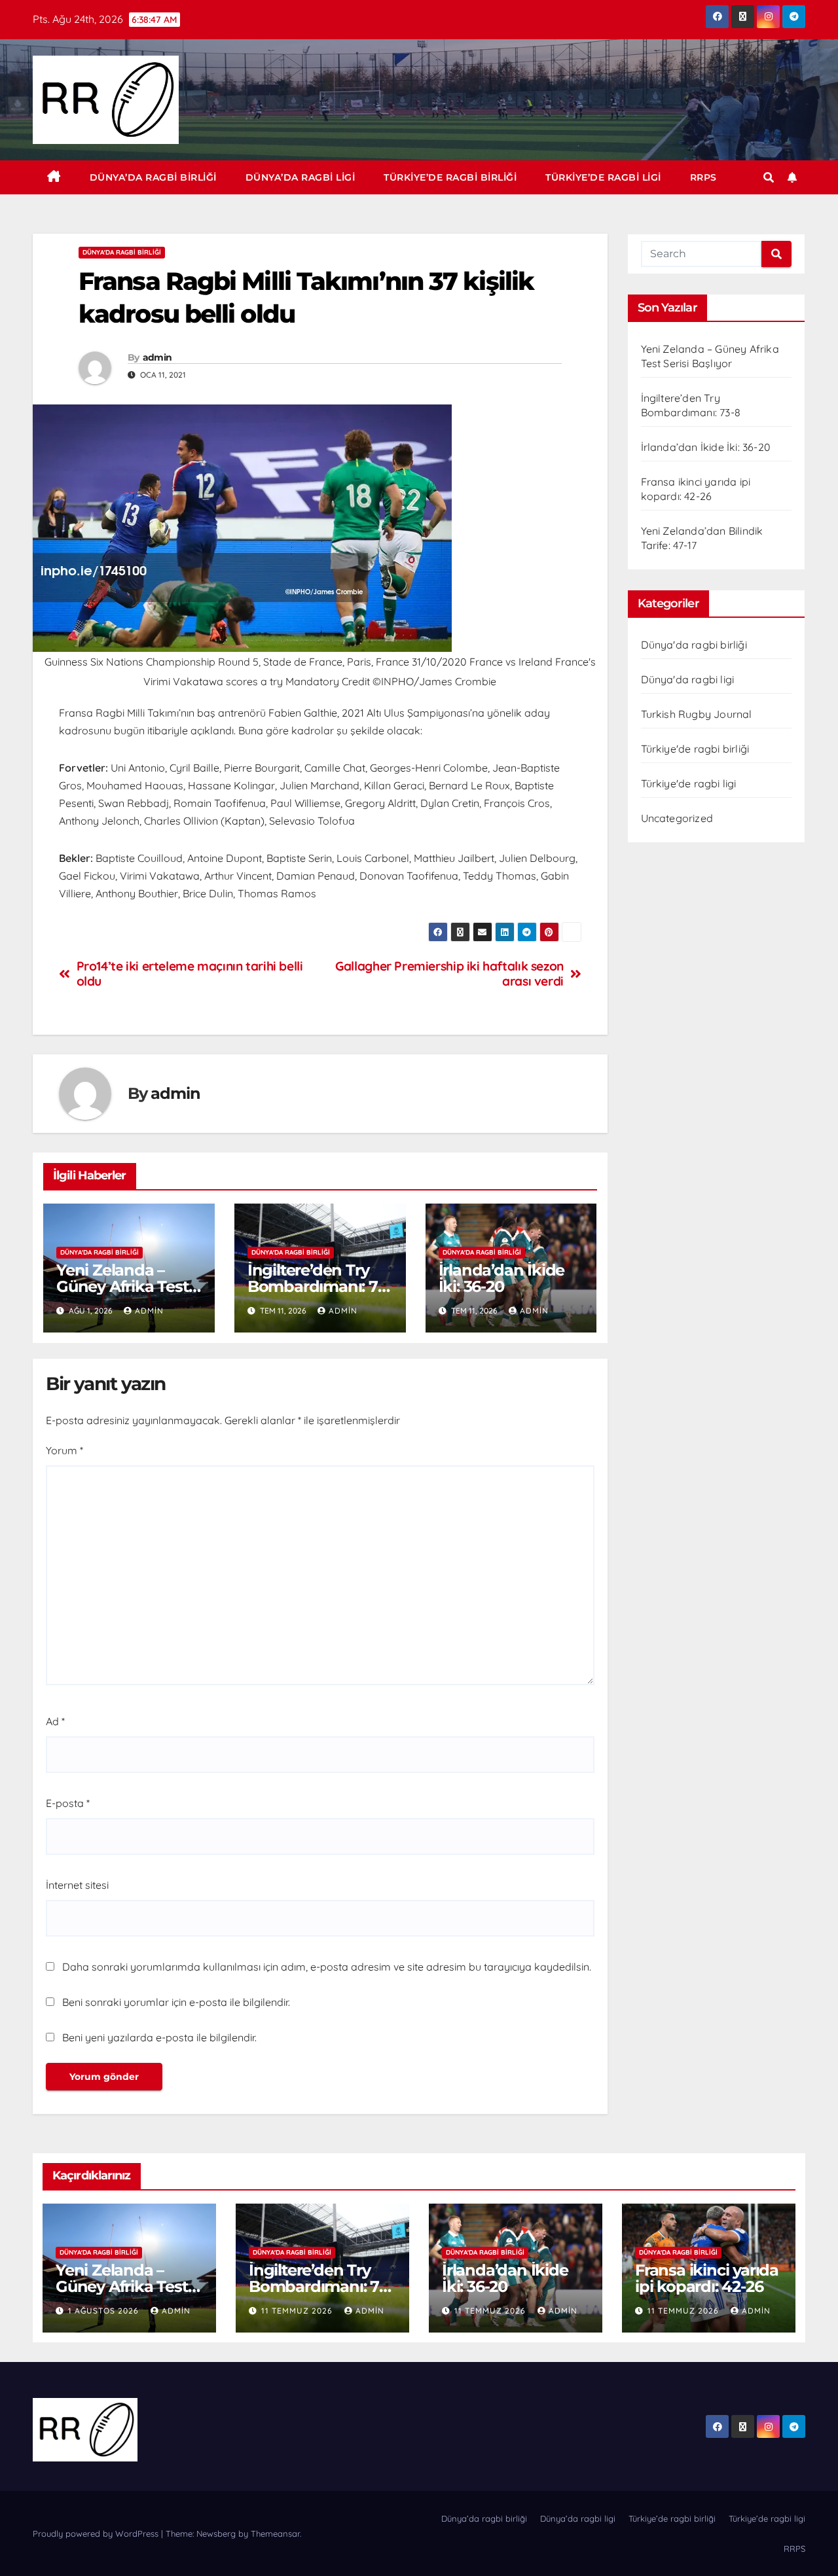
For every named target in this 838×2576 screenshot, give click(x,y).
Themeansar (275, 2533)
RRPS (703, 177)
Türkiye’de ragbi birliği (450, 177)
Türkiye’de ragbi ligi (603, 177)
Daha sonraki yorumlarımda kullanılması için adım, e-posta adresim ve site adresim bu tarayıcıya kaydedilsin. (327, 1967)
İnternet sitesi (77, 1885)
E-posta (68, 1803)
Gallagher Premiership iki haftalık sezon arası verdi (449, 974)
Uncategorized (677, 818)
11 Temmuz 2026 (298, 2311)
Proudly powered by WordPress (97, 2533)
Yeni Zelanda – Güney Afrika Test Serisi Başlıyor (122, 1286)
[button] (769, 177)
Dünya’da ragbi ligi (301, 177)
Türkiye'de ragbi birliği (695, 749)
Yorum (64, 1450)
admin (157, 357)
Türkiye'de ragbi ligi (689, 783)
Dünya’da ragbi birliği (153, 177)
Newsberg (216, 2533)
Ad (55, 1721)
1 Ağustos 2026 (105, 2311)
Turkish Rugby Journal (697, 714)
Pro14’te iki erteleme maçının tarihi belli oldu (190, 974)
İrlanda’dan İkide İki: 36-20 (502, 1278)
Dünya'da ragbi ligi (688, 679)
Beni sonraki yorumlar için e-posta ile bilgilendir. (176, 2002)
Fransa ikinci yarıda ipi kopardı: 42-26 (707, 2278)
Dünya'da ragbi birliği (122, 252)
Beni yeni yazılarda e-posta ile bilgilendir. (159, 2037)
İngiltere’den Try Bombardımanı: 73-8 (319, 1286)
